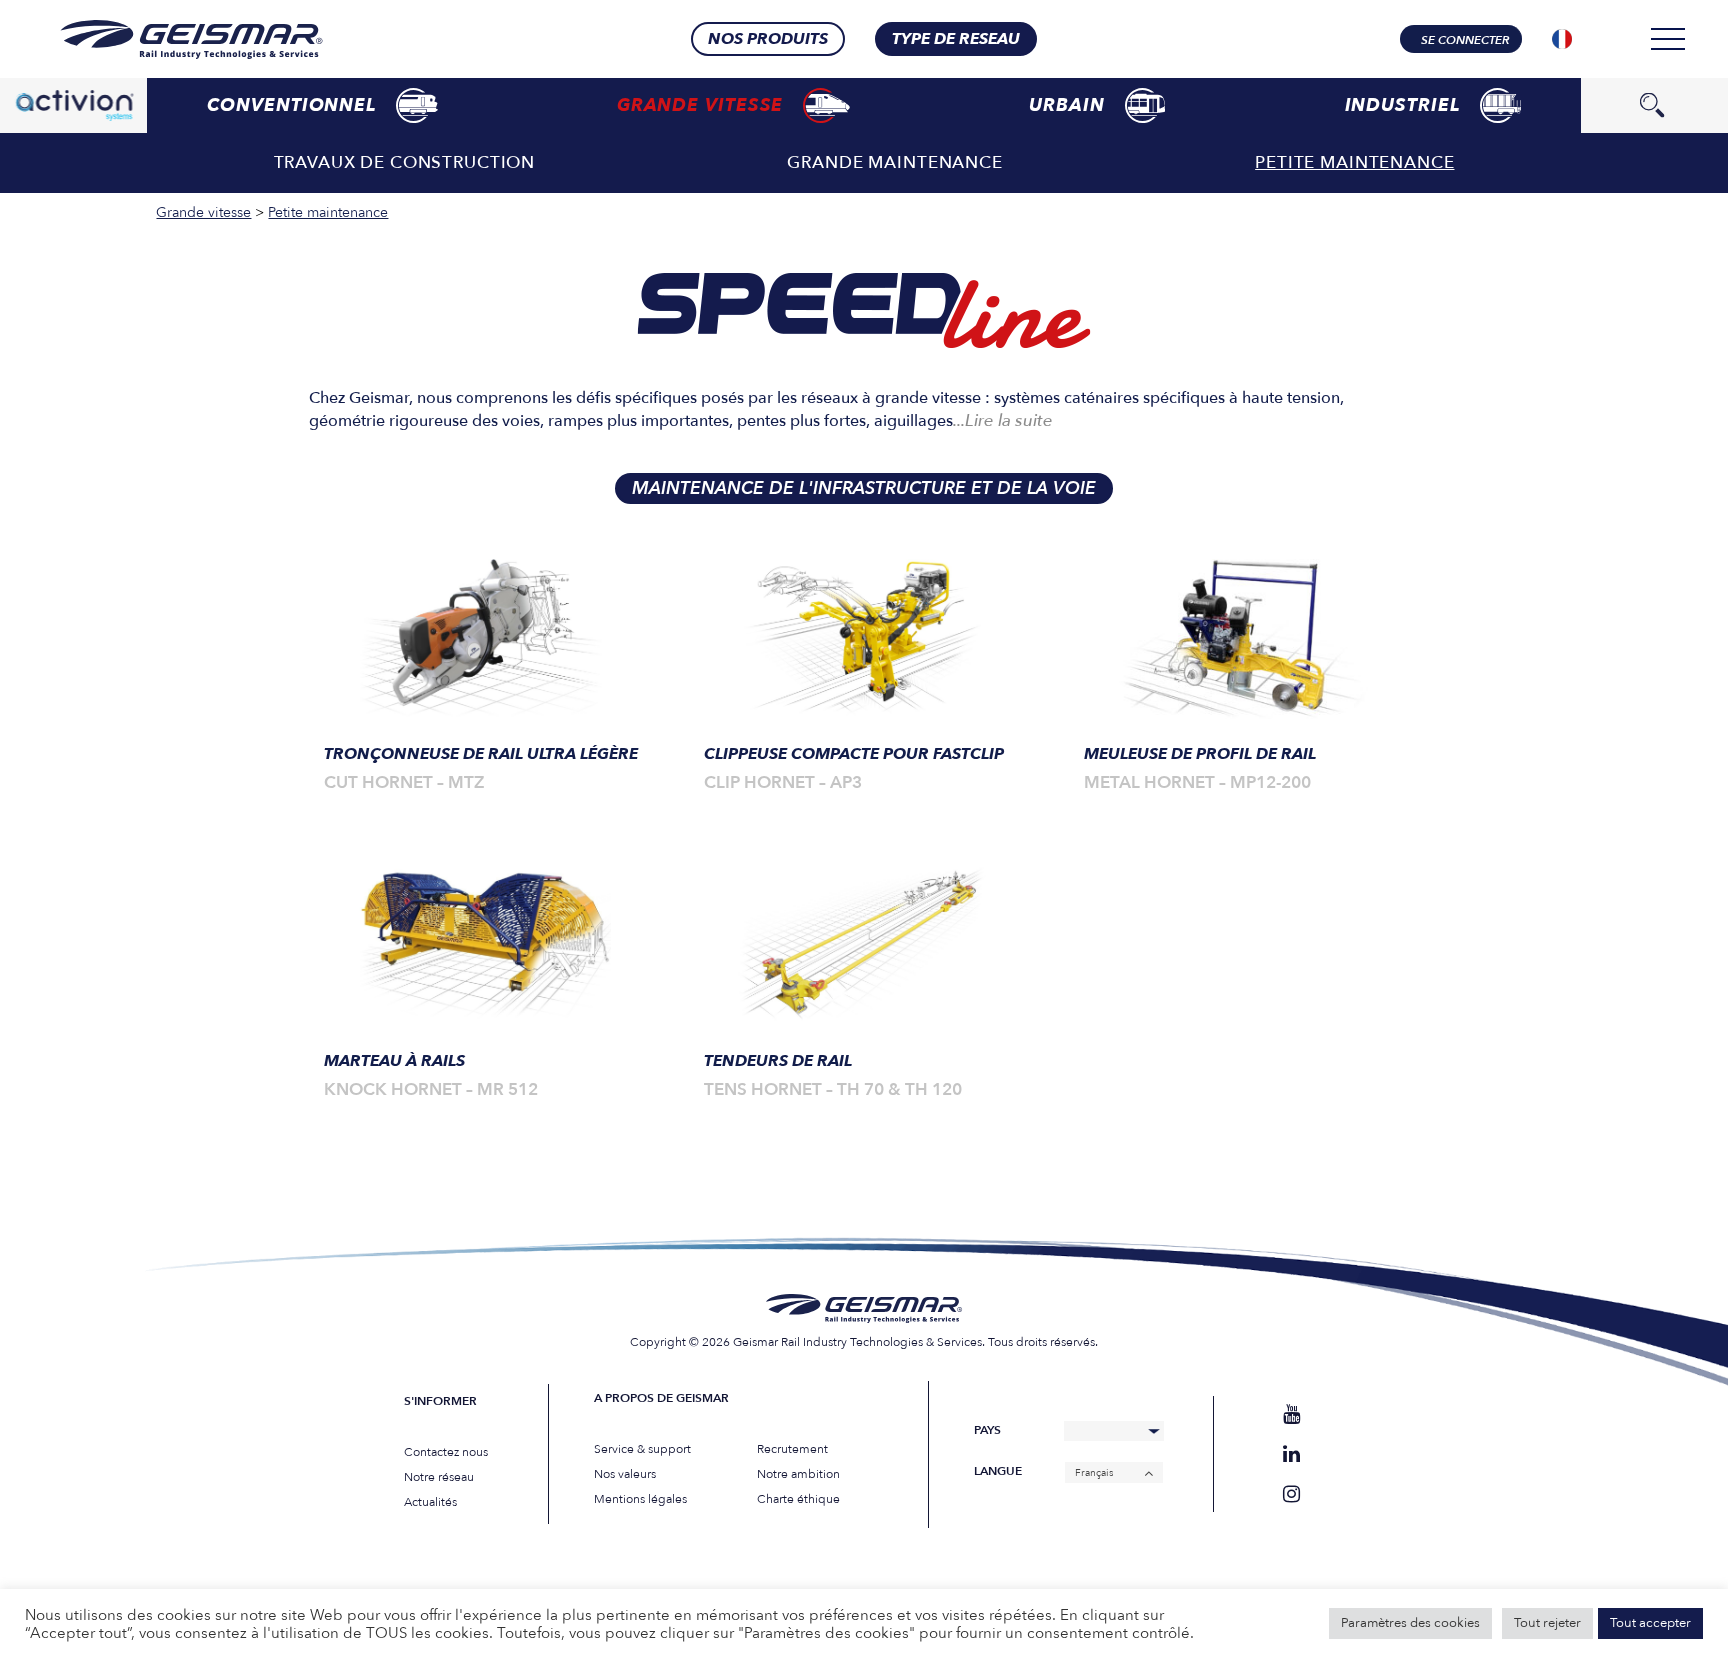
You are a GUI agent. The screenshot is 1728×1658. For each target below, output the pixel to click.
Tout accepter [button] (1650, 1623)
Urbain (1066, 105)
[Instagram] (1291, 1494)
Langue (998, 1471)
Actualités (430, 1502)
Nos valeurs (625, 1474)
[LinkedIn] (1291, 1454)
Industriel (1402, 105)
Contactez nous (446, 1452)
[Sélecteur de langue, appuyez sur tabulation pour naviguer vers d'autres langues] (1562, 39)
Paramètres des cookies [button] (1410, 1623)
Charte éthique (798, 1499)
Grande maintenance (894, 162)
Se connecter (1465, 40)
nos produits (768, 39)
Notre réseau (439, 1477)
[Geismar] (166, 39)
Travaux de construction (405, 162)
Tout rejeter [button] (1547, 1623)
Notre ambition (798, 1474)
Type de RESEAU (956, 39)
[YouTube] (1291, 1414)
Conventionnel (291, 105)
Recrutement (792, 1449)
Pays (987, 1430)
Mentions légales (640, 1499)
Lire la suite (1003, 420)
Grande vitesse (700, 105)
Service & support (642, 1449)
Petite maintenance (1354, 162)
